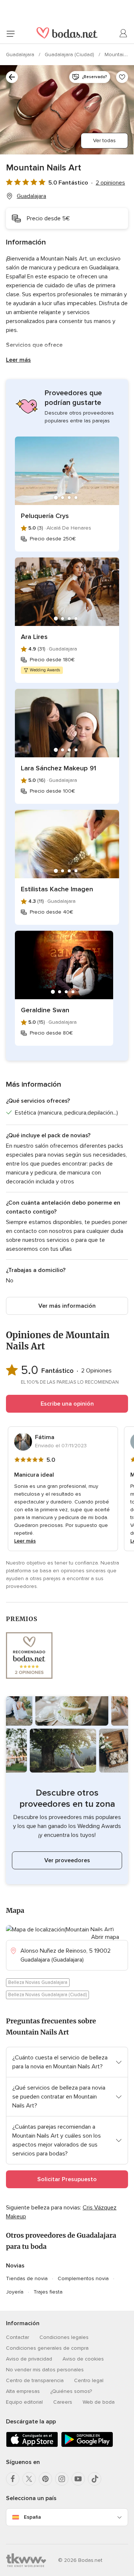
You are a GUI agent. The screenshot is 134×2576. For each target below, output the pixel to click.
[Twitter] (29, 2479)
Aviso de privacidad (29, 2359)
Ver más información (67, 1306)
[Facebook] (13, 2479)
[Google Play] (87, 2446)
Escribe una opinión (67, 1404)
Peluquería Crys (45, 516)
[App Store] (32, 2446)
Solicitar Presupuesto (67, 2179)
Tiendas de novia (27, 2278)
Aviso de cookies (83, 2359)
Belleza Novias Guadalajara (38, 1982)
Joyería (15, 2292)
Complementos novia (83, 2278)
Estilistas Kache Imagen (57, 889)
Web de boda (99, 2402)
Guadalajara (21, 55)
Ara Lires (34, 637)
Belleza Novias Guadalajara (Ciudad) (47, 1995)
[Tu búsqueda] (12, 77)
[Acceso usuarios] (124, 33)
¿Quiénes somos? (71, 2391)
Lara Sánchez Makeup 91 (58, 768)
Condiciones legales (64, 2337)
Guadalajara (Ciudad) (70, 55)
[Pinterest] (45, 2479)
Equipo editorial (24, 2402)
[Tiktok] (95, 2479)
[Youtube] (78, 2479)
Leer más (18, 360)
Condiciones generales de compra (47, 2348)
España (32, 2517)
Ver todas (104, 140)
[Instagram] (62, 2479)
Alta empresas (23, 2391)
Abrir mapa (105, 1937)
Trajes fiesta (48, 2292)
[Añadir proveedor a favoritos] (122, 77)
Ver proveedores (67, 1860)
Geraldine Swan (45, 1010)
